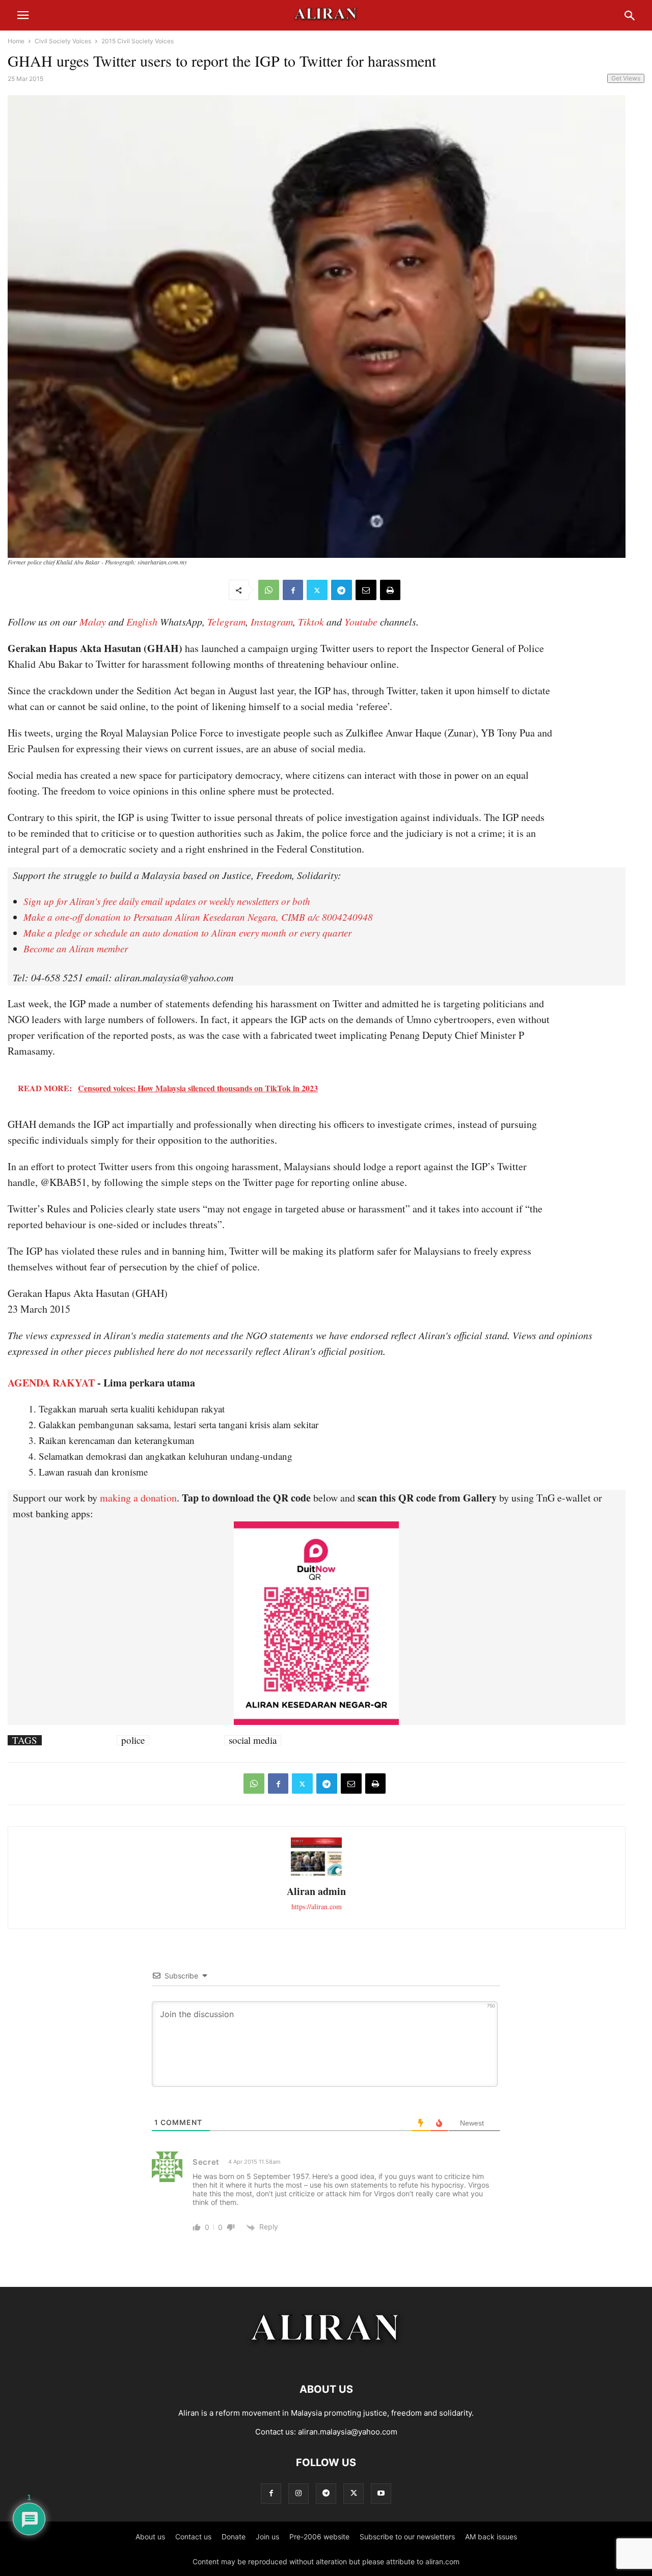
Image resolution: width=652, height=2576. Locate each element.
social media (253, 1740)
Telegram (226, 621)
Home (16, 41)
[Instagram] (298, 2493)
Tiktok (311, 621)
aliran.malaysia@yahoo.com (348, 2432)
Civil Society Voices (63, 41)
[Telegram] (342, 590)
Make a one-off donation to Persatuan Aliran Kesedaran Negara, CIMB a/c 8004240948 (198, 917)
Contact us (193, 2537)
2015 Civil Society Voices (138, 41)
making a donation (138, 1498)
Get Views (626, 78)
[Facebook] (293, 590)
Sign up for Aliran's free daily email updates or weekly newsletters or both (167, 901)
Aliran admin (316, 1891)
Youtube (361, 621)
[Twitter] (317, 590)
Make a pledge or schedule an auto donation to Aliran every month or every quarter (187, 933)
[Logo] (326, 2358)
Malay (93, 621)
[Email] (366, 590)
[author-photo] (316, 1874)
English (142, 621)
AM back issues (491, 2537)
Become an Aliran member (76, 949)
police (133, 1740)
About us (150, 2537)
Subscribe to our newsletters (407, 2537)
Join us (267, 2537)
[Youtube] (381, 2493)
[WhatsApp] (269, 590)
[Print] (390, 590)
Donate (234, 2537)
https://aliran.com (317, 1906)
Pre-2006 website (319, 2537)
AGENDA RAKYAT (51, 1383)
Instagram (272, 621)
